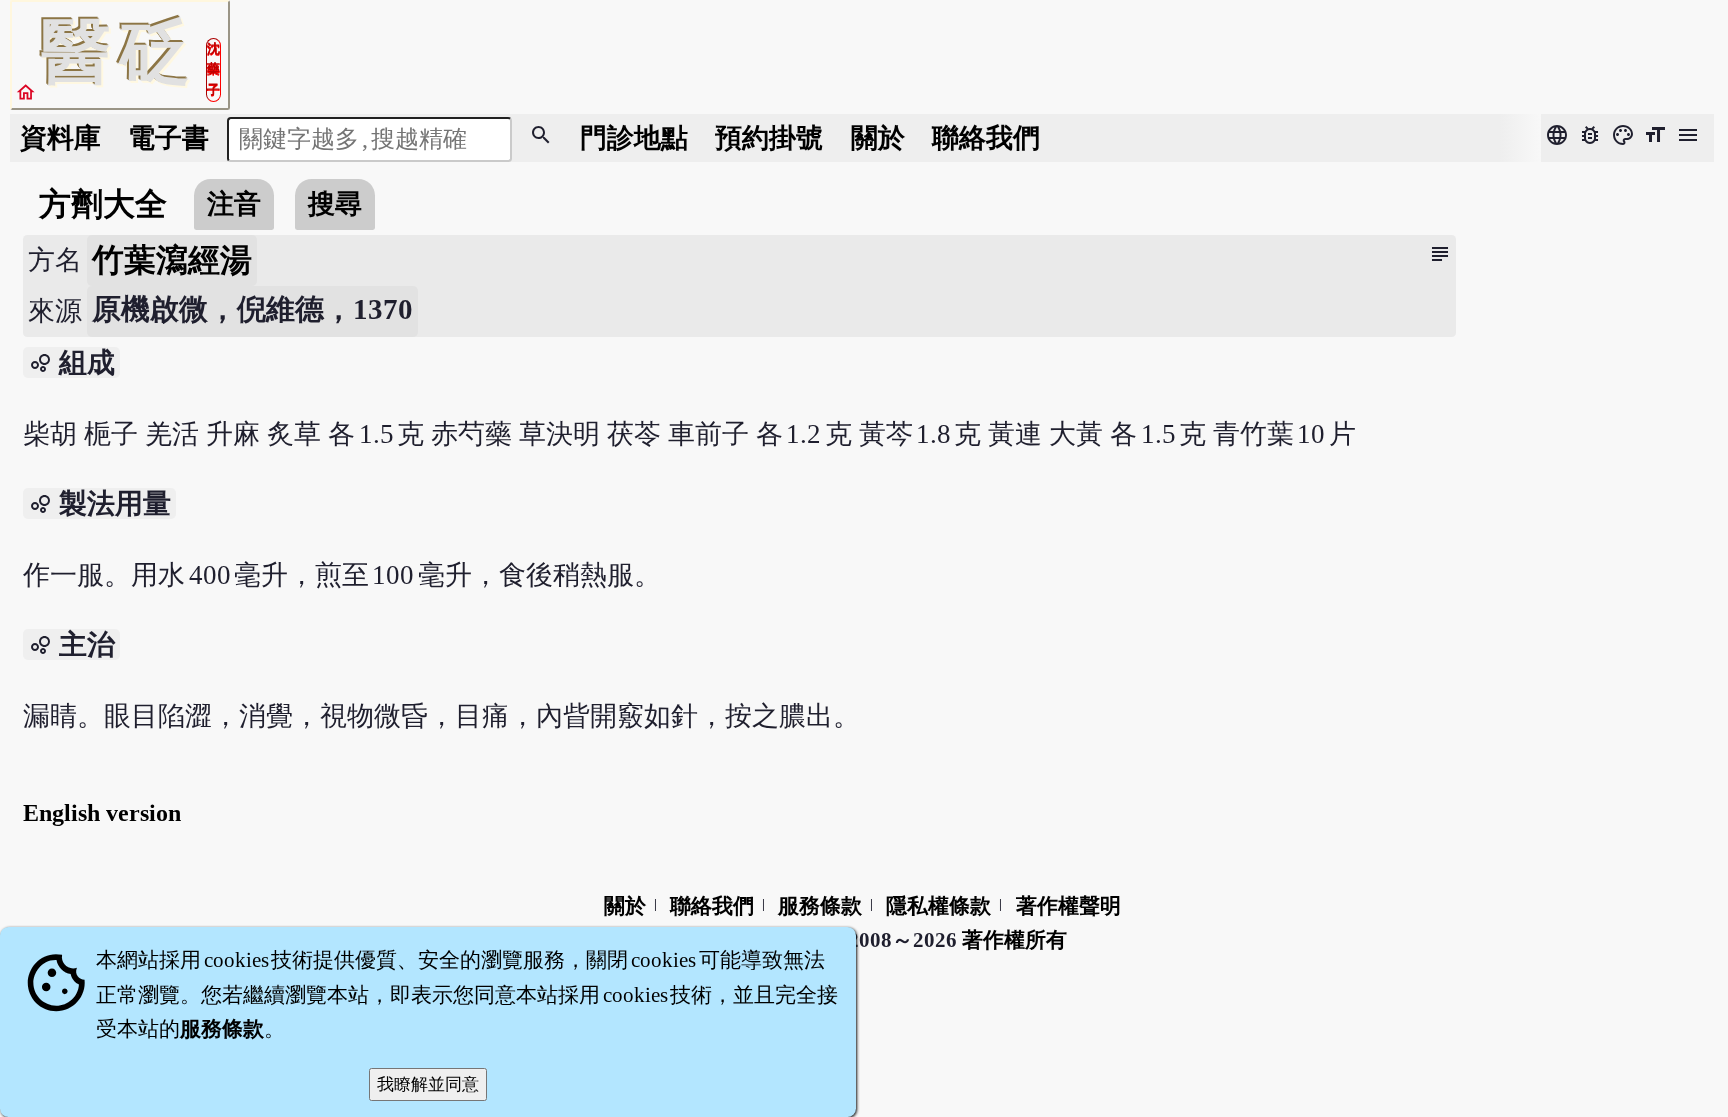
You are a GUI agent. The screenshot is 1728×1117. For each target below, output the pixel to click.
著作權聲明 (1068, 906)
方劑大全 (103, 204)
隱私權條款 (938, 906)
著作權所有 (1014, 940)
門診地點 (634, 138)
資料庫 (60, 138)
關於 (878, 138)
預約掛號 (769, 138)
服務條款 (820, 906)
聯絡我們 (986, 138)
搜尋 (335, 204)
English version (102, 813)
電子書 (168, 138)
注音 (234, 204)
